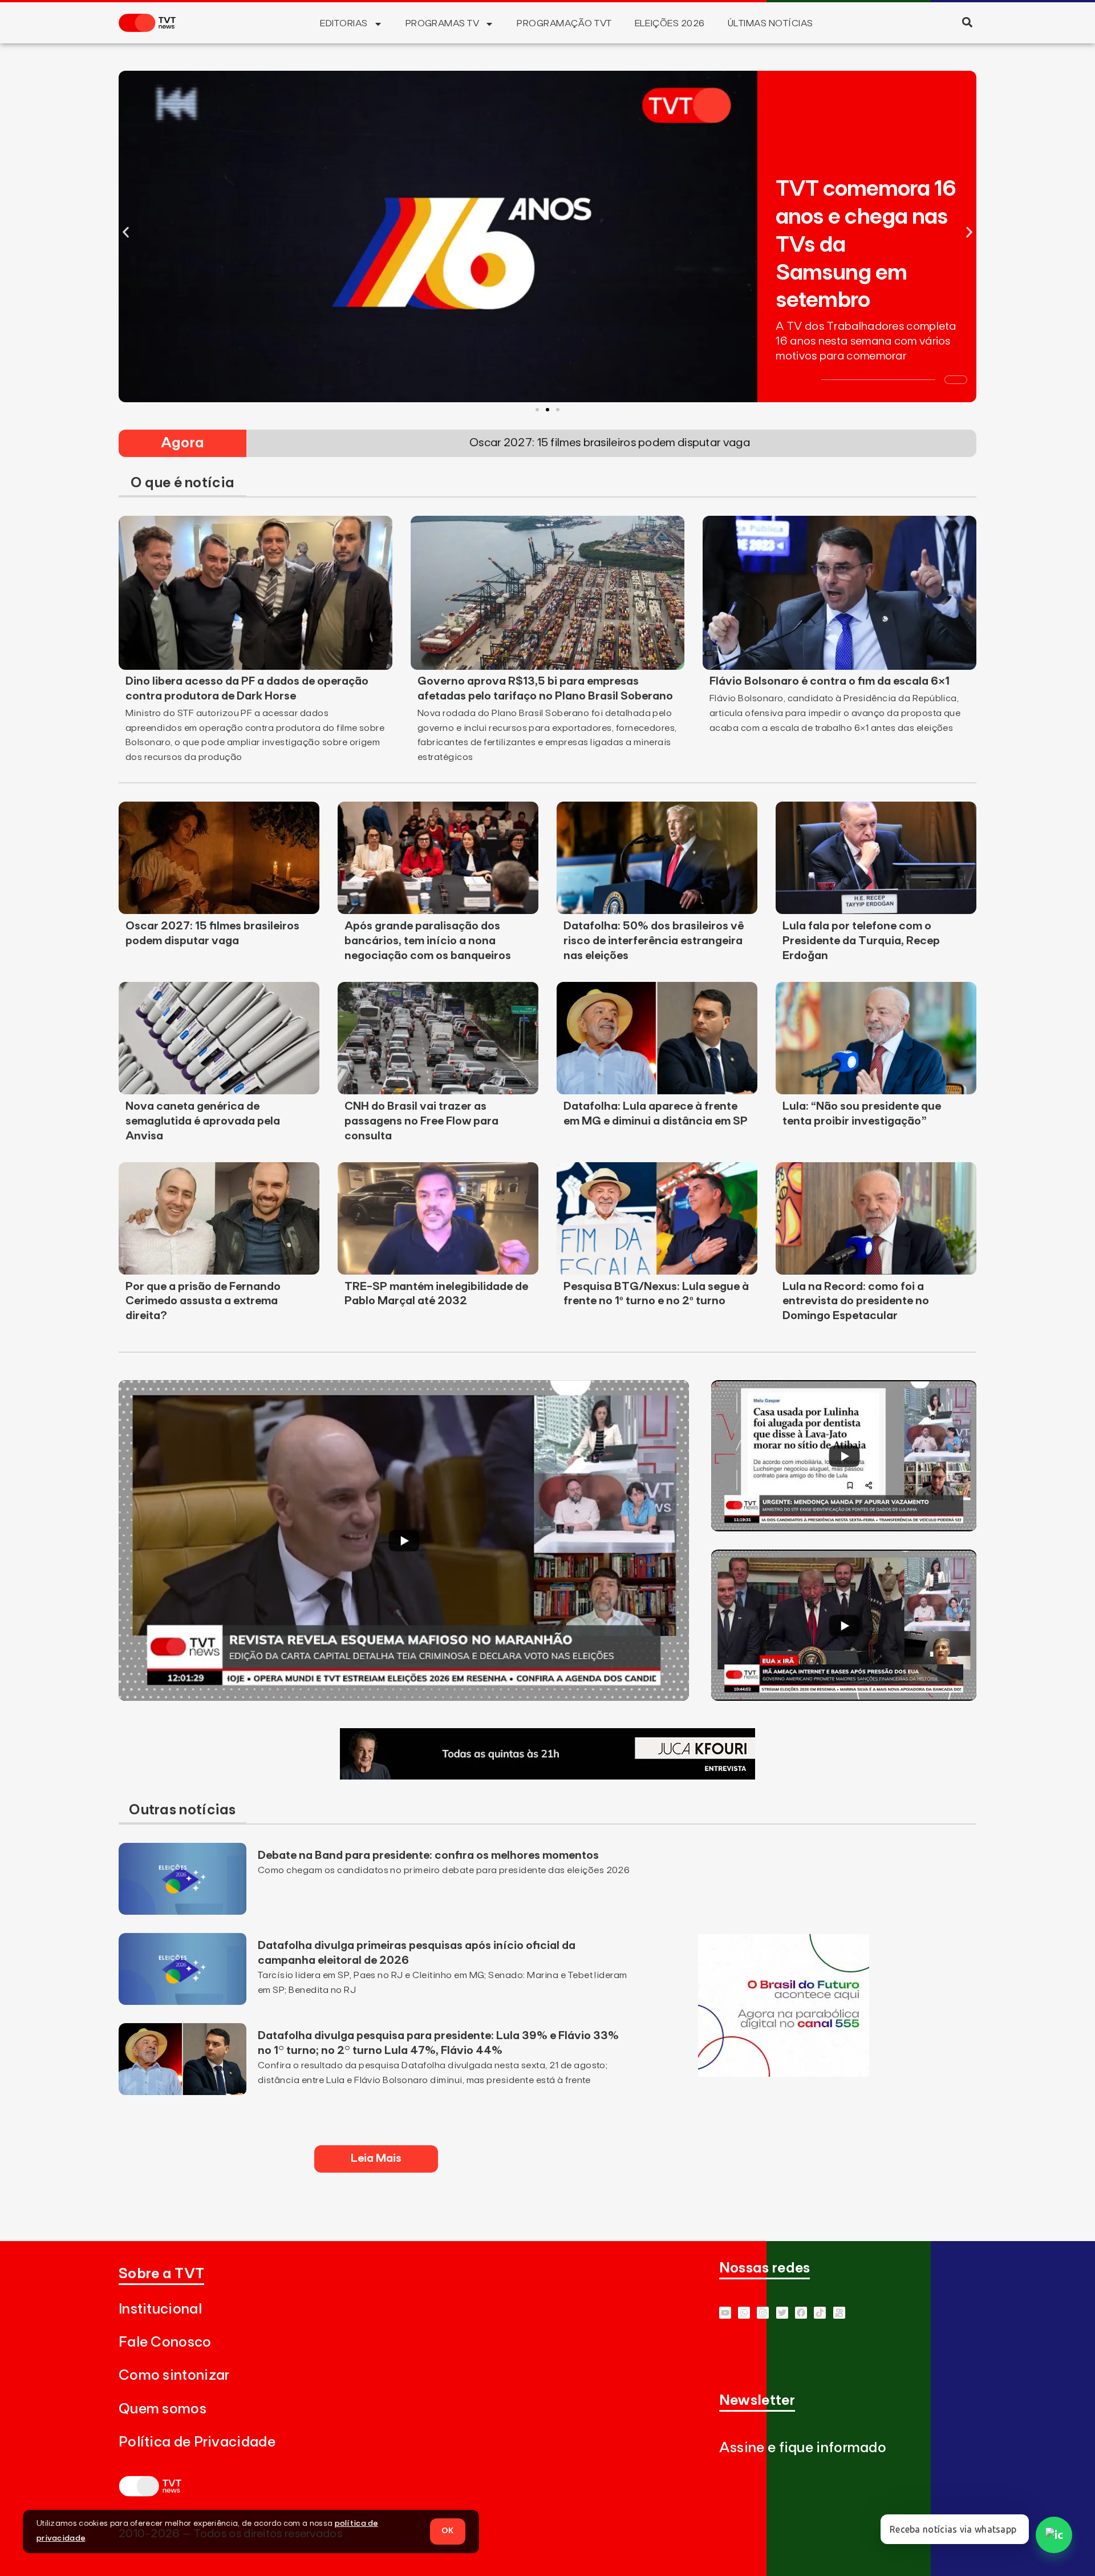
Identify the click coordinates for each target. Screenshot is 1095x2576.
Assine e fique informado (803, 2448)
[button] (967, 22)
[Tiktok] (820, 2313)
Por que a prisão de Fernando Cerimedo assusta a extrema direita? (203, 1301)
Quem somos (163, 2409)
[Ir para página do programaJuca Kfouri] (547, 1776)
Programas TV (443, 23)
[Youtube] (725, 2313)
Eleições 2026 (670, 23)
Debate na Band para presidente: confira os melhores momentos (428, 1855)
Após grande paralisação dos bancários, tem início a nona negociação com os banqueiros (428, 941)
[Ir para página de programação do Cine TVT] (784, 2073)
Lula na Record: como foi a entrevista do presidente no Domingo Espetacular (856, 1301)
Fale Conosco (165, 2342)
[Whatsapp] (744, 2313)
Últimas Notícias (770, 23)
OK (448, 2531)
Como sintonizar (174, 2375)
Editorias (344, 23)
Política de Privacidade (197, 2442)
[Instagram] (763, 2313)
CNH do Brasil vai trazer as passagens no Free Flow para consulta (421, 1121)
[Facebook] (801, 2313)
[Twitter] (782, 2313)
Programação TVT (564, 23)
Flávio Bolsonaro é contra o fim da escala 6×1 (830, 681)
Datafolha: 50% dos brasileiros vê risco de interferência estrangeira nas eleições (654, 941)
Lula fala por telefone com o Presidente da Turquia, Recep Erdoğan (861, 941)
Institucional (160, 2309)
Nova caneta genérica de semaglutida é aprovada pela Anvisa (203, 1121)
